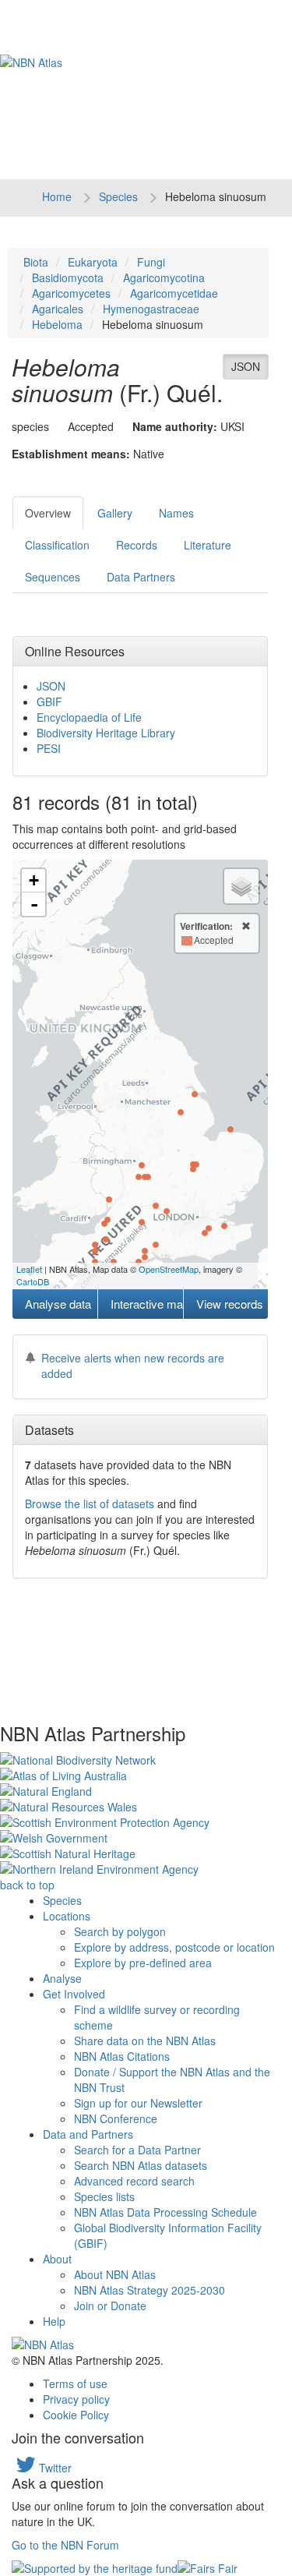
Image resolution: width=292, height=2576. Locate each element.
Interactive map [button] (146, 1304)
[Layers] (241, 886)
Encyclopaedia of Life (89, 717)
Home (57, 196)
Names (176, 513)
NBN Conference (116, 2118)
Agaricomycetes (71, 293)
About (57, 2259)
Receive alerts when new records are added (133, 1366)
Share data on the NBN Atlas (145, 2041)
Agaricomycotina (164, 277)
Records (137, 545)
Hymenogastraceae (151, 309)
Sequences (53, 577)
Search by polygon (120, 1931)
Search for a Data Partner (137, 2150)
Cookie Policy (76, 2415)
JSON (246, 366)
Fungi (151, 262)
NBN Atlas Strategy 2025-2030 (150, 2290)
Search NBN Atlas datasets (141, 2165)
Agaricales (58, 309)
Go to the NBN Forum (65, 2545)
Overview (48, 513)
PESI (49, 748)
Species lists (104, 2196)
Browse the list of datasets (90, 1504)
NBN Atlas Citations (122, 2056)
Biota (36, 262)
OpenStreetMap (169, 1269)
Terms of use (75, 2383)
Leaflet (29, 1269)
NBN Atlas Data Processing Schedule (165, 2212)
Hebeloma (57, 324)
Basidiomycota (68, 277)
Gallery (115, 513)
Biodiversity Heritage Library (106, 733)
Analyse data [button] (58, 1304)
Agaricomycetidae (174, 293)
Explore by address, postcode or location (174, 1947)
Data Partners (141, 577)
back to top (27, 1885)
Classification (57, 545)
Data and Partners (88, 2134)
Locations (67, 1916)
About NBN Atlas (115, 2274)
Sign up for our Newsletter (138, 2103)
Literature (208, 545)
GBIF (49, 701)
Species (118, 196)
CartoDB (33, 1281)
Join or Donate (110, 2306)
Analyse (62, 1978)
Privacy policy (76, 2399)
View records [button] (230, 1304)
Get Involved (74, 1994)
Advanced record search (134, 2181)
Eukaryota (93, 262)
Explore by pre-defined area (143, 1963)
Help (54, 2321)
